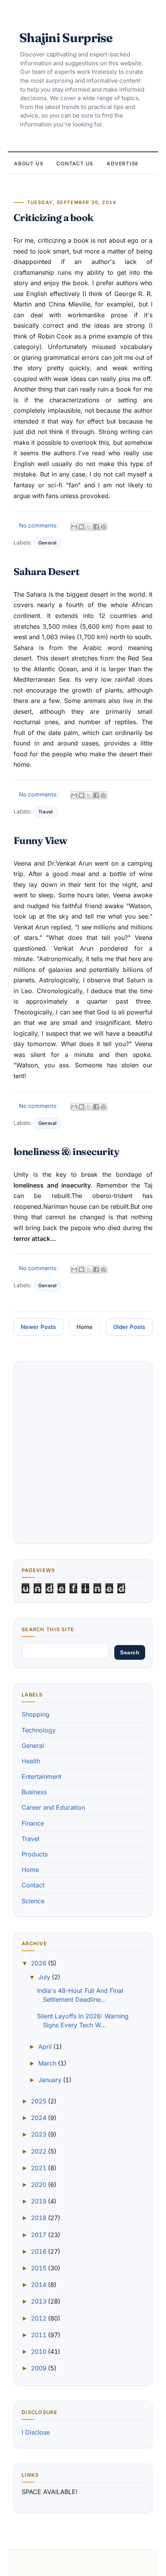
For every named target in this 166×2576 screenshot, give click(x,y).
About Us (29, 163)
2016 (39, 2251)
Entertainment (41, 1776)
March (48, 2063)
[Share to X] (89, 527)
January (51, 2080)
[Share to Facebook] (96, 527)
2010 (39, 2351)
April (46, 2047)
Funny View (40, 840)
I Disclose (36, 2432)
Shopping (36, 1714)
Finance (33, 1823)
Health (31, 1761)
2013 (39, 2301)
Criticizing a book (53, 217)
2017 (39, 2235)
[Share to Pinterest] (103, 527)
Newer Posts (38, 1327)
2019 (39, 2201)
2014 (39, 2285)
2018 (39, 2218)
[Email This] (74, 527)
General (47, 543)
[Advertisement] (83, 1452)
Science (33, 1901)
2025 (39, 2101)
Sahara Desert (46, 571)
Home (85, 1327)
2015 (39, 2268)
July (45, 1977)
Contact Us (75, 163)
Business (34, 1792)
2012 (39, 2318)
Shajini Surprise (66, 38)
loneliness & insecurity (66, 1151)
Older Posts (129, 1327)
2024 (39, 2118)
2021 (39, 2168)
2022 (39, 2151)
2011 (39, 2335)
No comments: (39, 525)
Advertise (123, 163)
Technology (39, 1730)
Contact (33, 1885)
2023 (39, 2134)
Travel (46, 812)
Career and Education (53, 1807)
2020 (39, 2185)
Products (35, 1854)
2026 (39, 1963)
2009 (39, 2368)
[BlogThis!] (81, 527)
